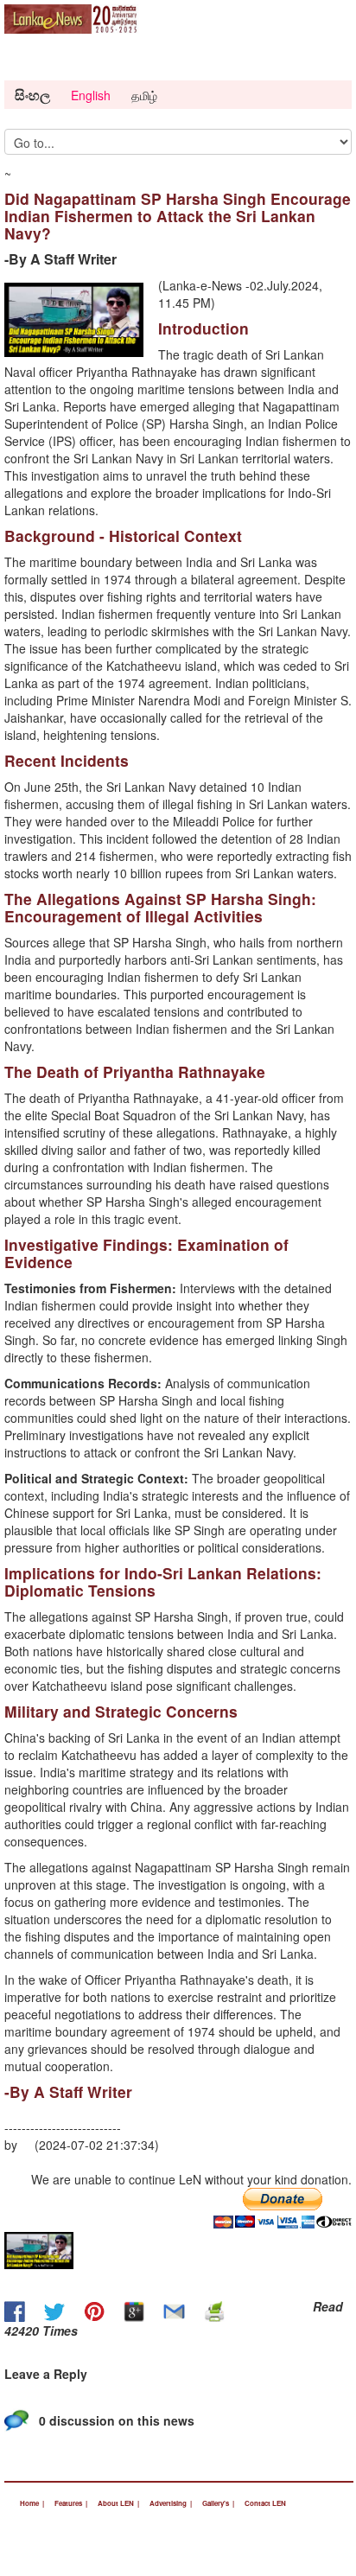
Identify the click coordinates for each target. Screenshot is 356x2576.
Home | (32, 2503)
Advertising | (171, 2503)
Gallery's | (218, 2503)
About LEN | (118, 2503)
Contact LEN (265, 2503)
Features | (71, 2503)
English (91, 95)
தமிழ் (144, 95)
